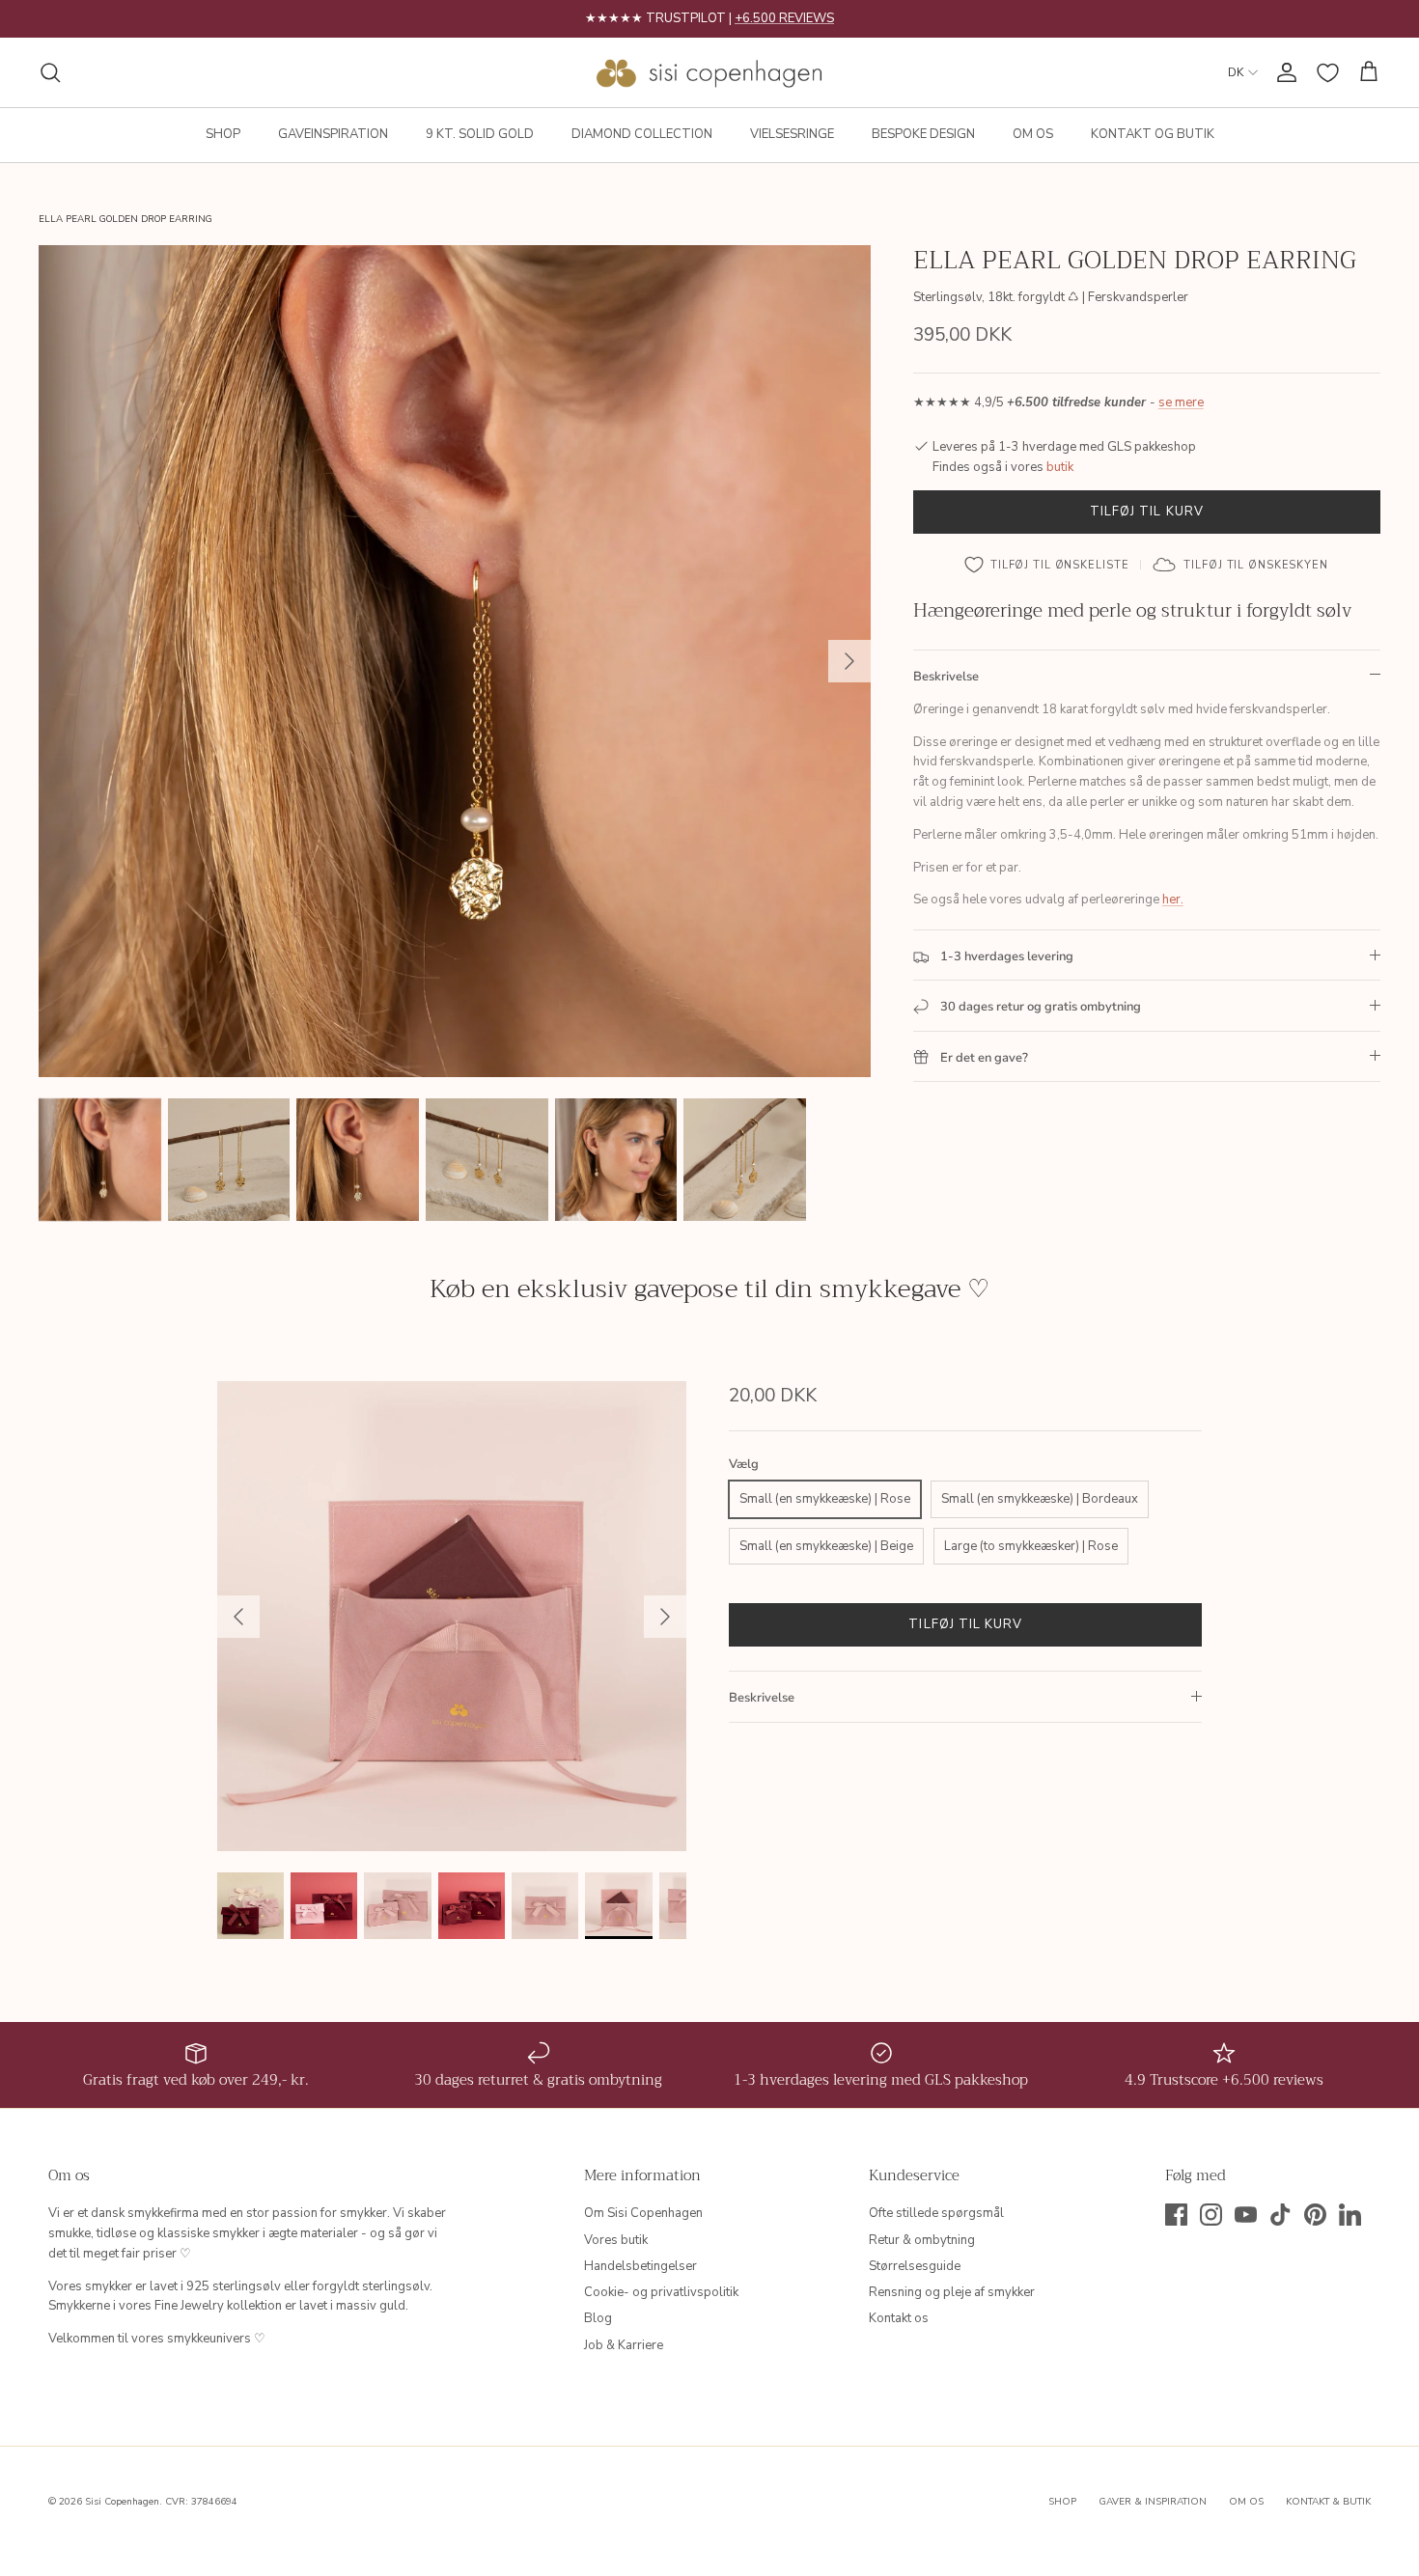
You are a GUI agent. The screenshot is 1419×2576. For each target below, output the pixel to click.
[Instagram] (1211, 2215)
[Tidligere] (238, 1617)
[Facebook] (1176, 2215)
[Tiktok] (1280, 2215)
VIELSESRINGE (792, 134)
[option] (455, 661)
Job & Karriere (624, 2345)
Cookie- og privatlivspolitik (661, 2292)
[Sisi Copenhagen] (710, 72)
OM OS (1033, 134)
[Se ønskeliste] (1328, 73)
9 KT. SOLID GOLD (480, 134)
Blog (598, 2318)
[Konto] (1283, 72)
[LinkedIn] (1350, 2215)
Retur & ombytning (922, 2240)
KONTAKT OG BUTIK (1153, 134)
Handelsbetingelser (640, 2266)
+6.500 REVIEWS (784, 18)
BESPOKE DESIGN (923, 134)
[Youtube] (1246, 2215)
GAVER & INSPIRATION (1153, 2502)
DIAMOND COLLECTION (642, 134)
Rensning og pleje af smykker (952, 2292)
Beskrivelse (946, 677)
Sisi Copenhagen (122, 2502)
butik (1060, 467)
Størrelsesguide (915, 2266)
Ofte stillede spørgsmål (936, 2213)
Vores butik (616, 2240)
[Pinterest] (1315, 2215)
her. (1173, 900)
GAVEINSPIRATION (333, 134)
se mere (1181, 403)
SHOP (223, 134)
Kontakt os (899, 2318)
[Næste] (849, 661)
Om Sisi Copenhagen (643, 2213)
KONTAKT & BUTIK (1328, 2502)
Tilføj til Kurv (1147, 512)
